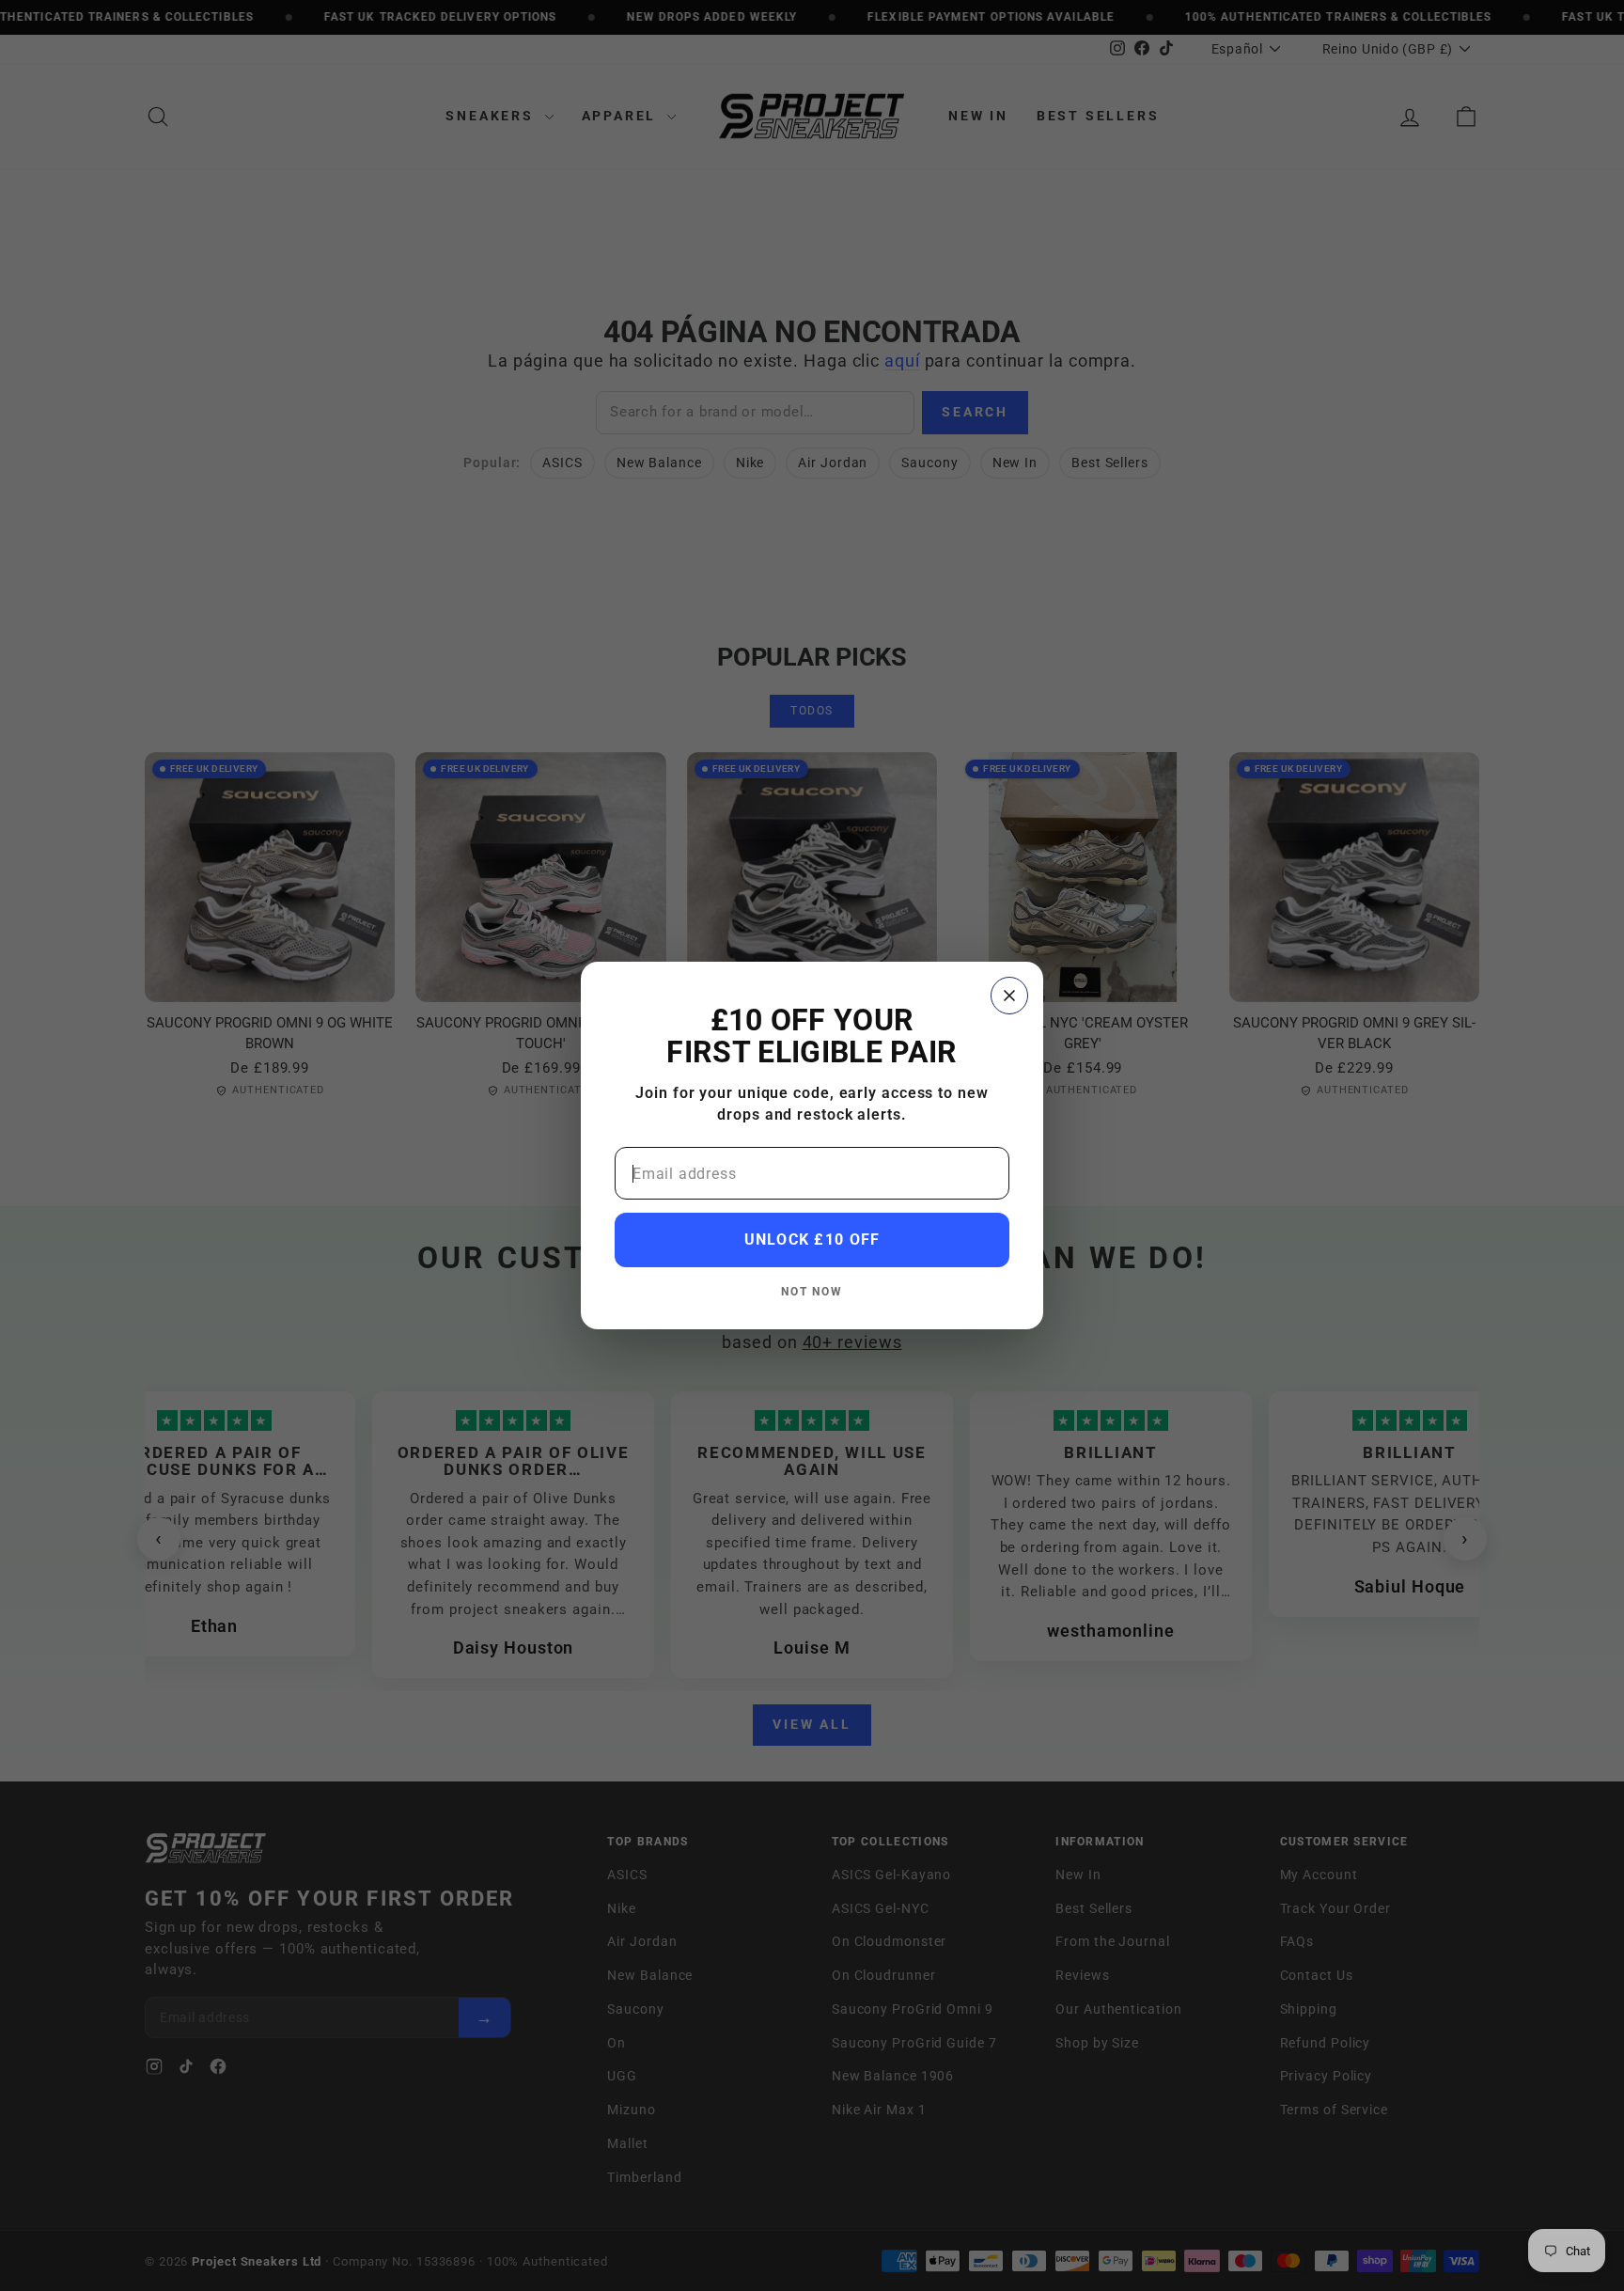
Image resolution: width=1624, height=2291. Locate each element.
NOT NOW (812, 1291)
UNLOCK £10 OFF (812, 1240)
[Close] (1009, 996)
